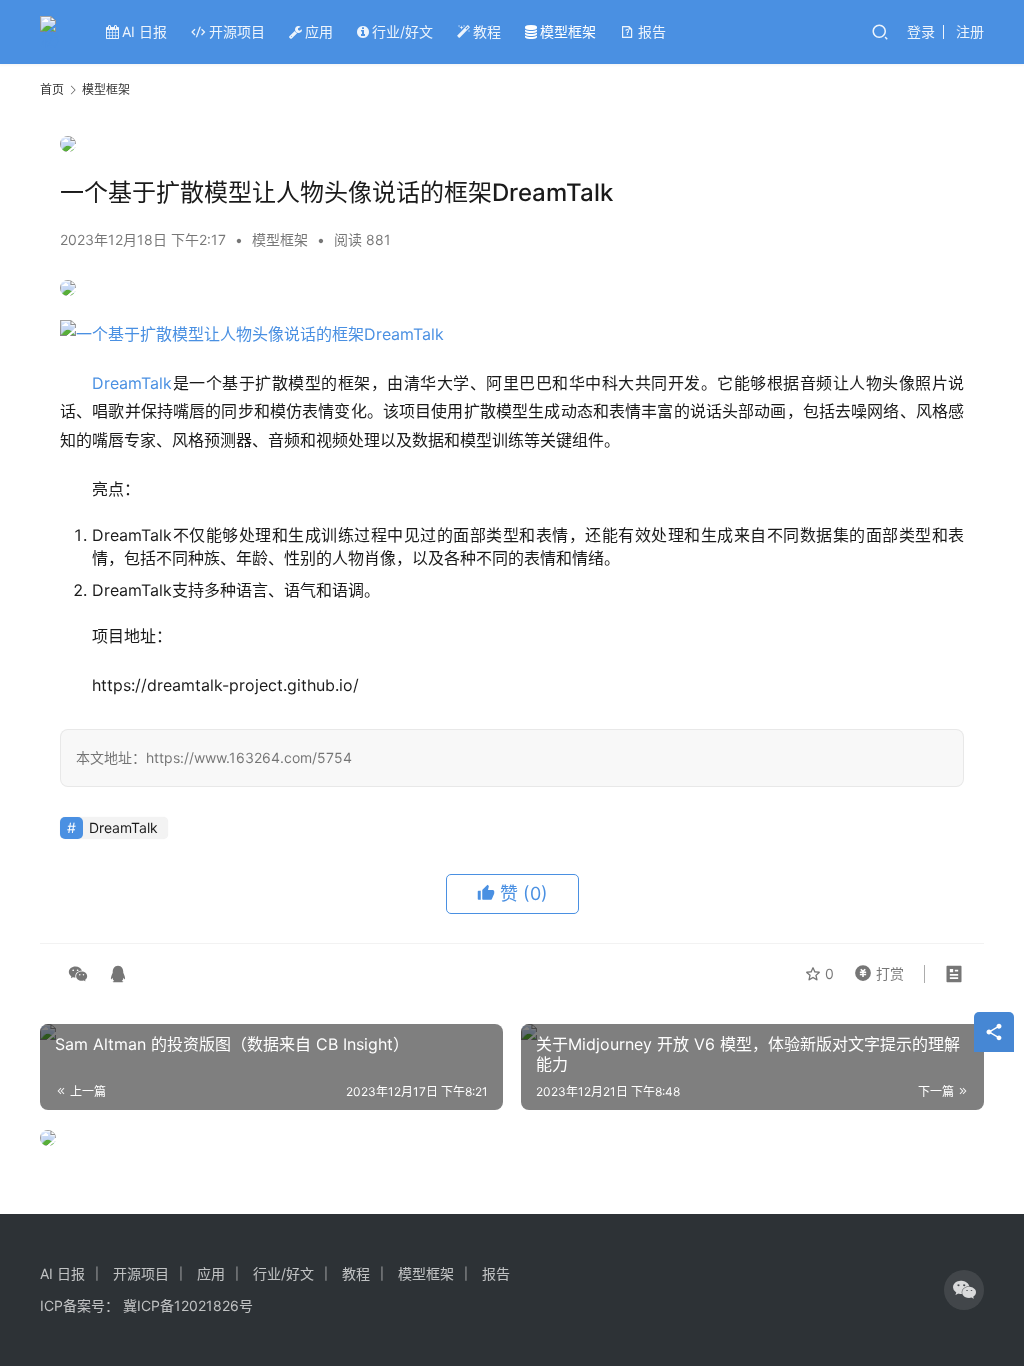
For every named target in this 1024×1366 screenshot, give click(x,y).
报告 (652, 31)
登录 (921, 31)
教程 (487, 31)
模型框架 (568, 31)
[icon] (964, 1290)
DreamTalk (132, 383)
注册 (970, 31)
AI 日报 (144, 31)
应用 (319, 31)
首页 (52, 89)
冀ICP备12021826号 (188, 1305)
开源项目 (237, 31)
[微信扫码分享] (78, 974)
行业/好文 (402, 31)
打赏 (875, 969)
